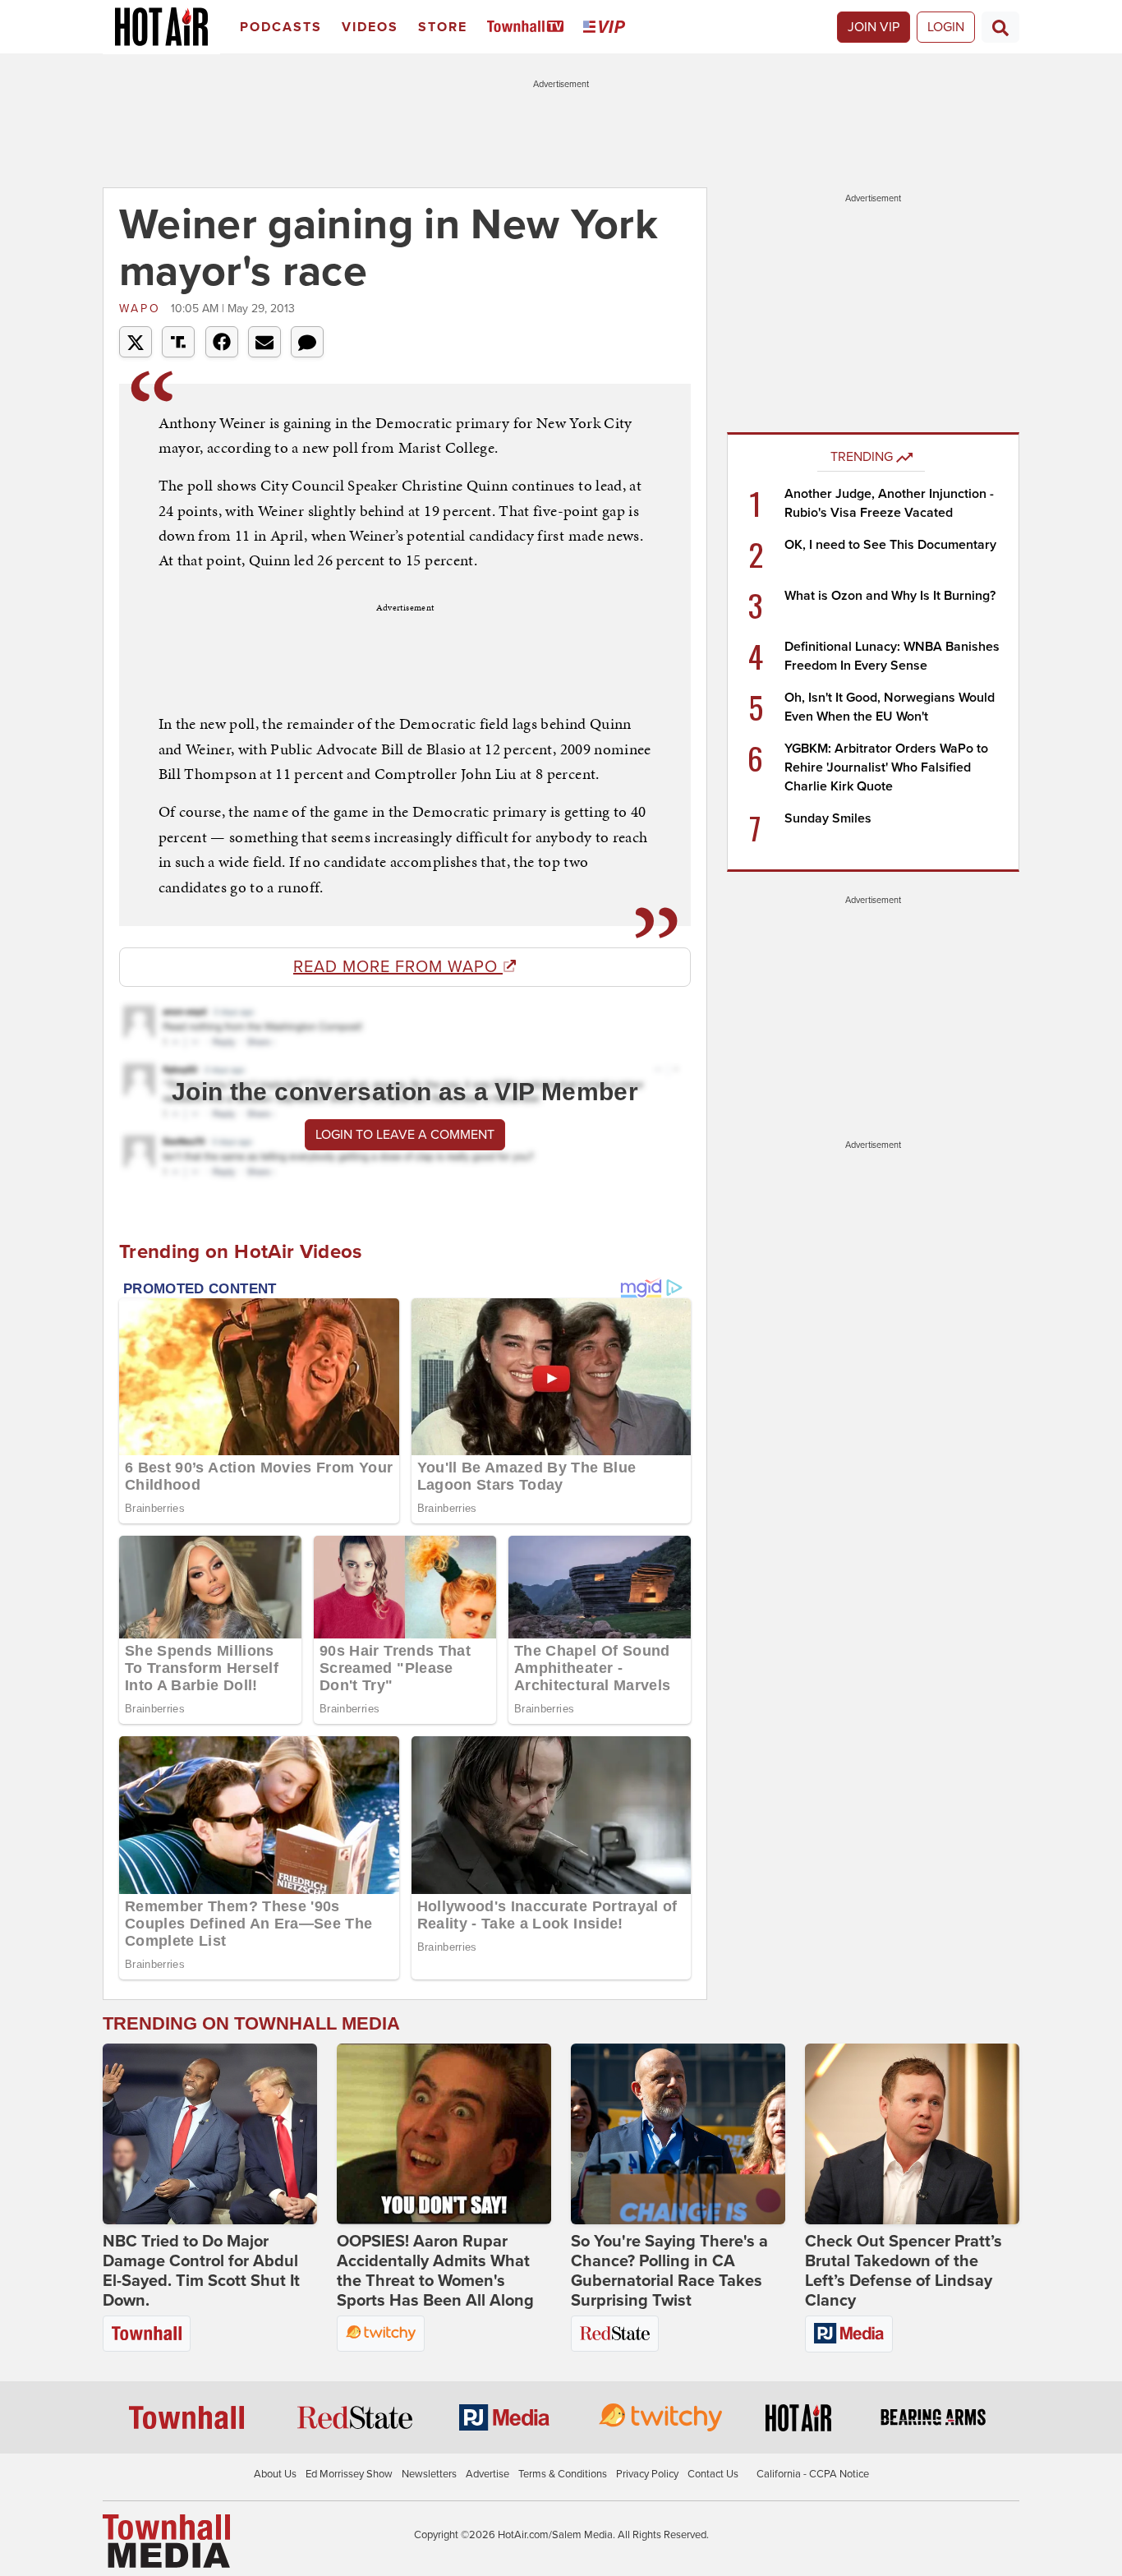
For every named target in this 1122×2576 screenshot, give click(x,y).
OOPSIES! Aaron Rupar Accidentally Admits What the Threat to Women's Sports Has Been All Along (435, 2271)
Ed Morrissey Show (349, 2474)
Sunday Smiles (828, 818)
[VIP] (607, 28)
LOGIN (946, 27)
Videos (370, 27)
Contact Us (713, 2474)
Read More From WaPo (398, 967)
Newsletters (429, 2474)
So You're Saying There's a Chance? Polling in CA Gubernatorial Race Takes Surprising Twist (669, 2271)
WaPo (143, 309)
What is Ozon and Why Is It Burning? (890, 596)
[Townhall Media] (166, 2540)
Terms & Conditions (563, 2474)
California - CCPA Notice (813, 2474)
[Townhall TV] (529, 28)
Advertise (487, 2474)
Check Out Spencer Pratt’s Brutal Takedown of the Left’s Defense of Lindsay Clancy (904, 2271)
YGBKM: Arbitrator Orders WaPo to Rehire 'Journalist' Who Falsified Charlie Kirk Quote (886, 767)
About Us (275, 2474)
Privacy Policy (647, 2474)
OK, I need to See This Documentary (890, 545)
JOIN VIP (874, 27)
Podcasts (281, 27)
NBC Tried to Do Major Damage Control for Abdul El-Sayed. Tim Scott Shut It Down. (201, 2271)
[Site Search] (1000, 27)
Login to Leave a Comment (405, 1135)
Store (443, 27)
